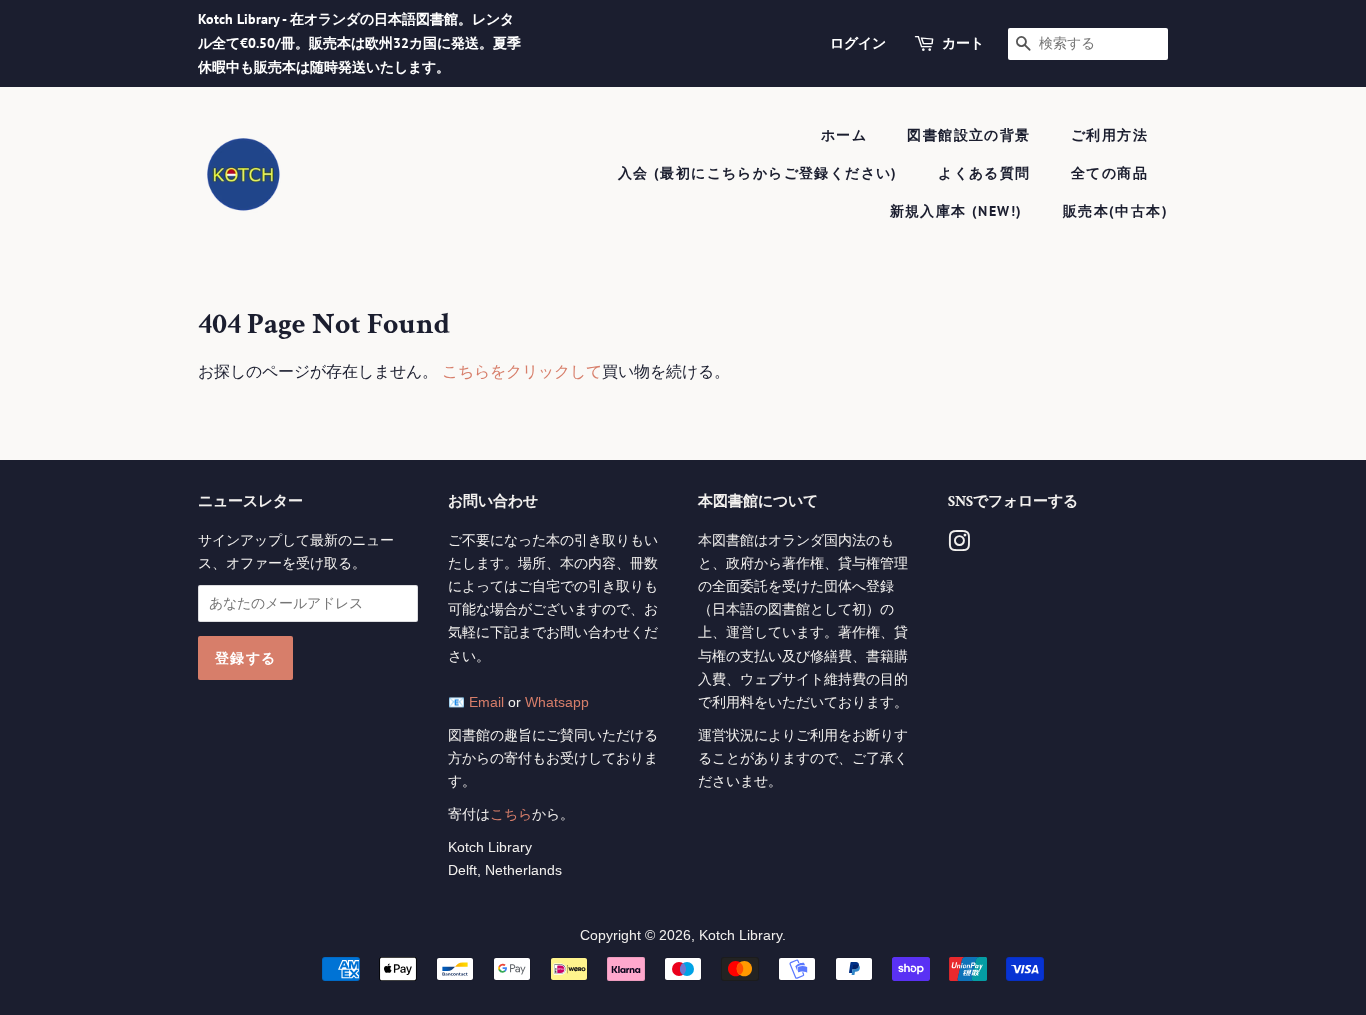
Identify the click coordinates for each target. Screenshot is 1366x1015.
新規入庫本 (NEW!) (956, 211)
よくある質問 (984, 173)
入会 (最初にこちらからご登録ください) (758, 173)
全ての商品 (1109, 173)
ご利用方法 (1109, 135)
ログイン (858, 43)
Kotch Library (740, 935)
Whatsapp (557, 702)
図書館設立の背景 (968, 135)
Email (486, 702)
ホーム (844, 135)
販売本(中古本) (1115, 211)
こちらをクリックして (522, 371)
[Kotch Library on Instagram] (959, 545)
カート (963, 43)
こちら (511, 814)
